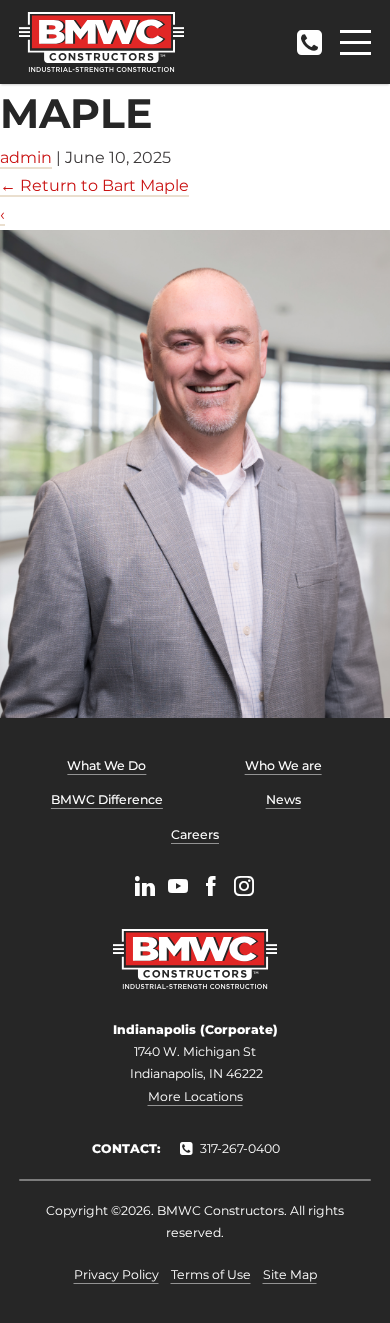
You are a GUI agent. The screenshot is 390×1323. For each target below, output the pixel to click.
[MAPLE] (195, 474)
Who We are (283, 765)
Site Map (290, 1274)
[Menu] (355, 42)
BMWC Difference (107, 799)
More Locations (195, 1096)
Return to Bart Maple (94, 185)
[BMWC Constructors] (101, 42)
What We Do (106, 765)
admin (26, 157)
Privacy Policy (116, 1274)
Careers (195, 834)
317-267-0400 (309, 36)
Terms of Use (211, 1274)
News (283, 799)
